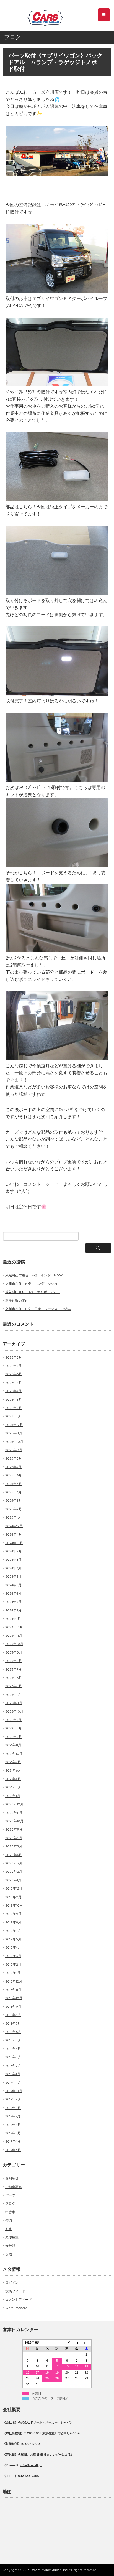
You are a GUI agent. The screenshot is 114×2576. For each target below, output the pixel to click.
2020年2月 (14, 1871)
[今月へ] (77, 2342)
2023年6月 (14, 1678)
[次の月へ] (87, 2342)
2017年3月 (13, 2150)
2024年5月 (13, 1585)
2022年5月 (14, 1728)
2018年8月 (13, 2015)
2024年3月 (13, 1602)
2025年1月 (13, 1517)
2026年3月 (14, 1399)
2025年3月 (14, 1500)
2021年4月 (13, 1779)
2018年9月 (13, 2007)
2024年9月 (14, 1551)
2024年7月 (13, 1568)
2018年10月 (14, 1998)
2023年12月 (14, 1627)
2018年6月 (13, 2032)
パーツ (10, 2195)
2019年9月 (13, 1914)
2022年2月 (14, 1737)
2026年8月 (14, 1357)
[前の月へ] (67, 2342)
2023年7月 (13, 1669)
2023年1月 (13, 1695)
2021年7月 (13, 1762)
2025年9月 (14, 1450)
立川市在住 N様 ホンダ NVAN (31, 1284)
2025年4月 (13, 1492)
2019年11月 (13, 1897)
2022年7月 (13, 1720)
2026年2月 (14, 1408)
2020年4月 (14, 1855)
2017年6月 (13, 2125)
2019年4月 (13, 1947)
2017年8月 (13, 2108)
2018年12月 (14, 1981)
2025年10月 (14, 1442)
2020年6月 (14, 1838)
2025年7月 (13, 1467)
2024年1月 (13, 1619)
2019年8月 (13, 1922)
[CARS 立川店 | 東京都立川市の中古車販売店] (50, 16)
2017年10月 (14, 2091)
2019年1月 (13, 1973)
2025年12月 (14, 1425)
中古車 (10, 2212)
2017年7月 (13, 2116)
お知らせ (12, 2178)
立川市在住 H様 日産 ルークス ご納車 (38, 1309)
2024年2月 (13, 1610)
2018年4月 (13, 2049)
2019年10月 (14, 1905)
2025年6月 (14, 1475)
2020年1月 (13, 1880)
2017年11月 (13, 2083)
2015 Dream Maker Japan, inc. (45, 2570)
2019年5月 (13, 1939)
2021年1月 (13, 1796)
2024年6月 (13, 1576)
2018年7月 (13, 2023)
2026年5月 (14, 1383)
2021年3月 (13, 1787)
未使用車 (12, 2237)
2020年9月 (14, 1829)
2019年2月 (13, 1964)
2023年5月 (14, 1686)
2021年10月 (14, 1754)
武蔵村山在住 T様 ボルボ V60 (33, 1292)
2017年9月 (13, 2099)
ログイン (12, 2282)
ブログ (10, 2203)
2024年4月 (13, 1593)
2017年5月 (13, 2133)
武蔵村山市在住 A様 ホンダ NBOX (34, 1275)
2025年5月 (14, 1484)
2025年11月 (14, 1433)
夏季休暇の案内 (17, 1300)
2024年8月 (13, 1559)
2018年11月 (13, 1990)
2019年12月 (14, 1888)
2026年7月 (13, 1366)
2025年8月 (14, 1458)
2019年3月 (13, 1956)
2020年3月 (14, 1863)
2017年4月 (13, 2141)
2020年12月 (14, 1804)
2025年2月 (14, 1509)
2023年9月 (14, 1652)
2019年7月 (13, 1931)
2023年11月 (14, 1635)
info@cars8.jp (31, 2465)
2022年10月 (14, 1711)
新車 (9, 2229)
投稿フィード (15, 2291)
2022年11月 (14, 1703)
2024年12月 (14, 1526)
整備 (9, 2220)
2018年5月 (13, 2040)
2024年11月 (14, 1534)
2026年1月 (13, 1416)
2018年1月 (13, 2074)
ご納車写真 (14, 2187)
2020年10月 (14, 1821)
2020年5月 (14, 1846)
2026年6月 (14, 1374)
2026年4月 (13, 1391)
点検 (9, 2254)
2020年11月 (14, 1813)
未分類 (10, 2246)
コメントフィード (19, 2299)
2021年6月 (13, 1770)
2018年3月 (13, 2057)
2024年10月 (14, 1543)
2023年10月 (14, 1644)
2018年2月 (13, 2066)
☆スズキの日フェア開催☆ (50, 2398)
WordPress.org (16, 2308)
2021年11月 (13, 1745)
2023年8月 (14, 1661)
